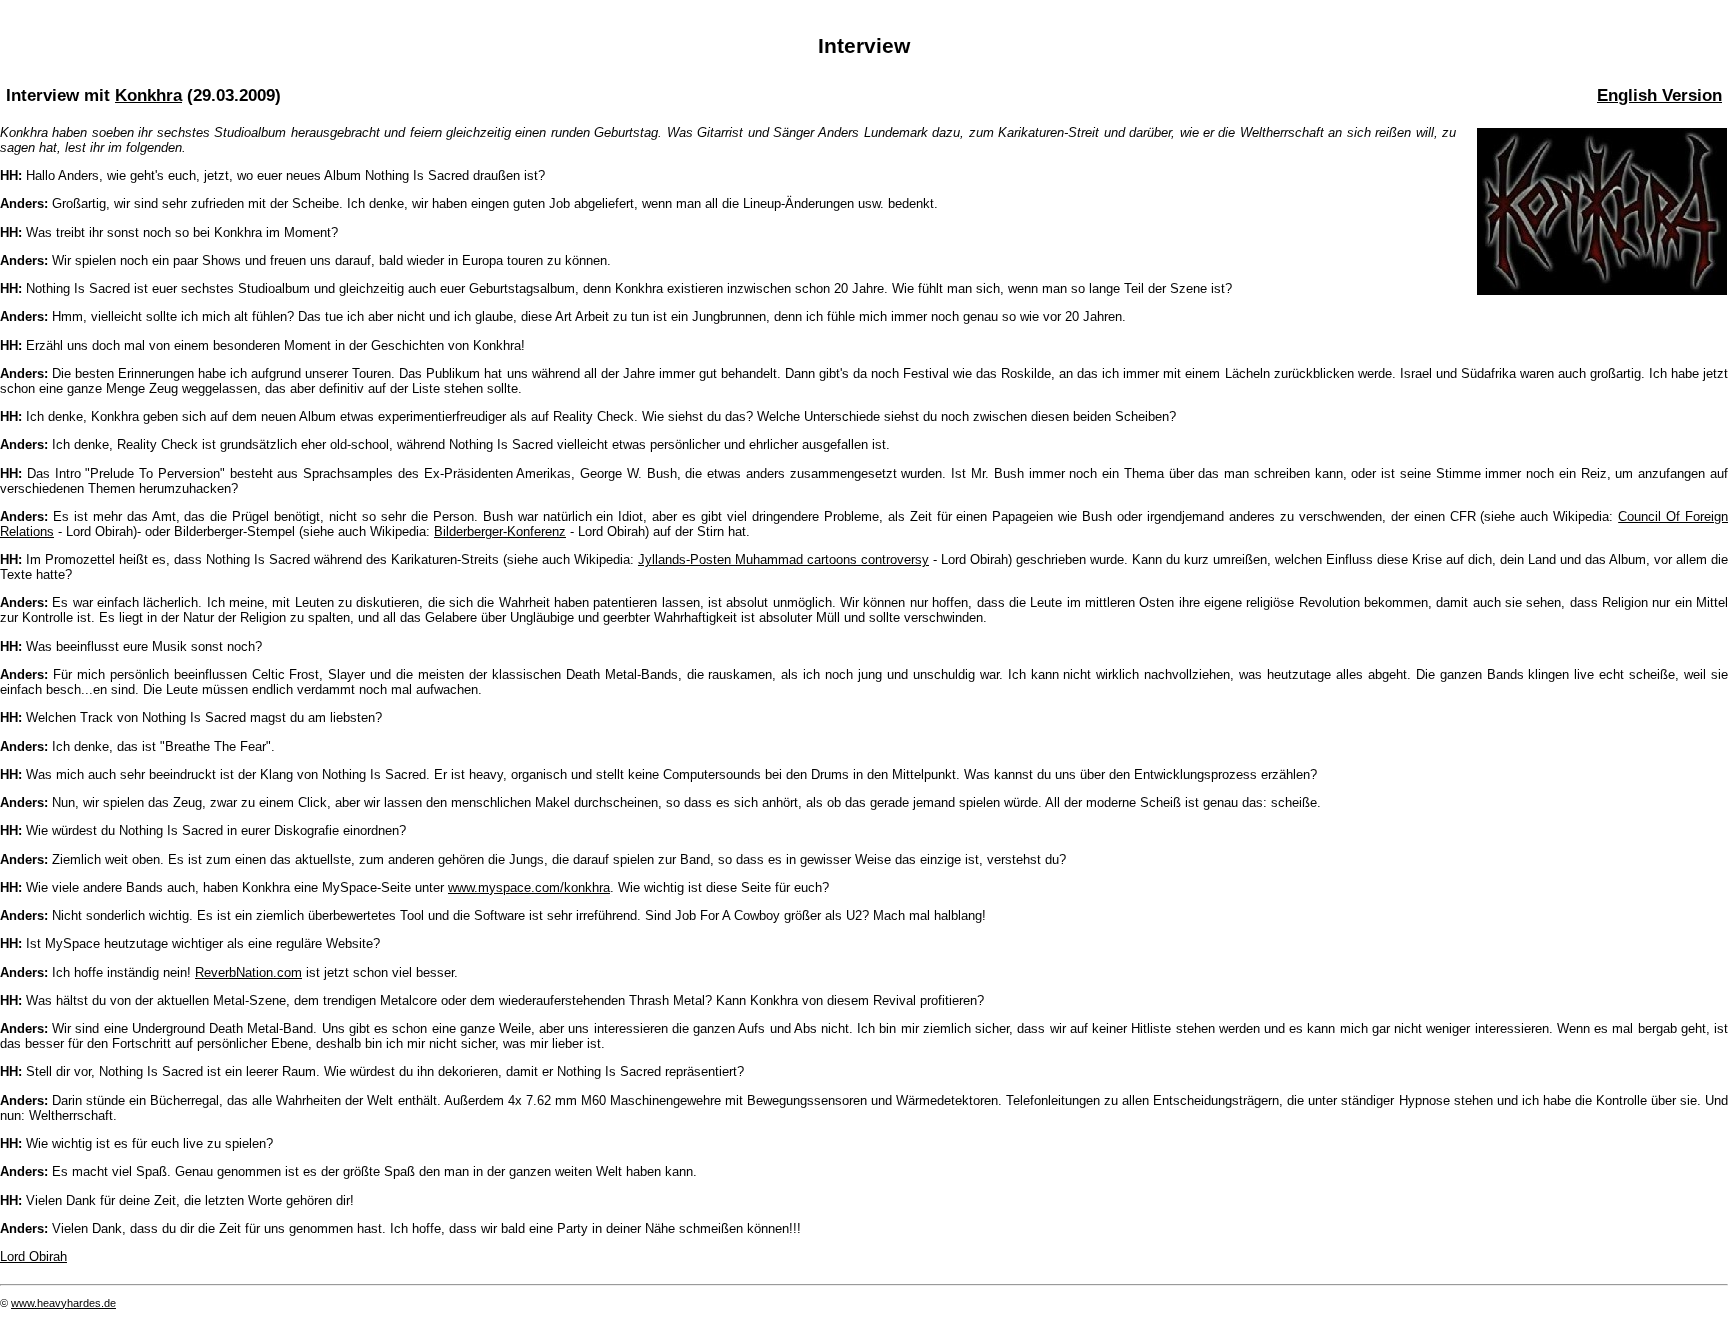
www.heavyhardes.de (63, 1303)
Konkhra (148, 95)
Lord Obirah (33, 1256)
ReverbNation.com (248, 972)
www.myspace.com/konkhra (529, 887)
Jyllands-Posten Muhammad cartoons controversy (783, 559)
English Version (1659, 95)
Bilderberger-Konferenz (500, 531)
